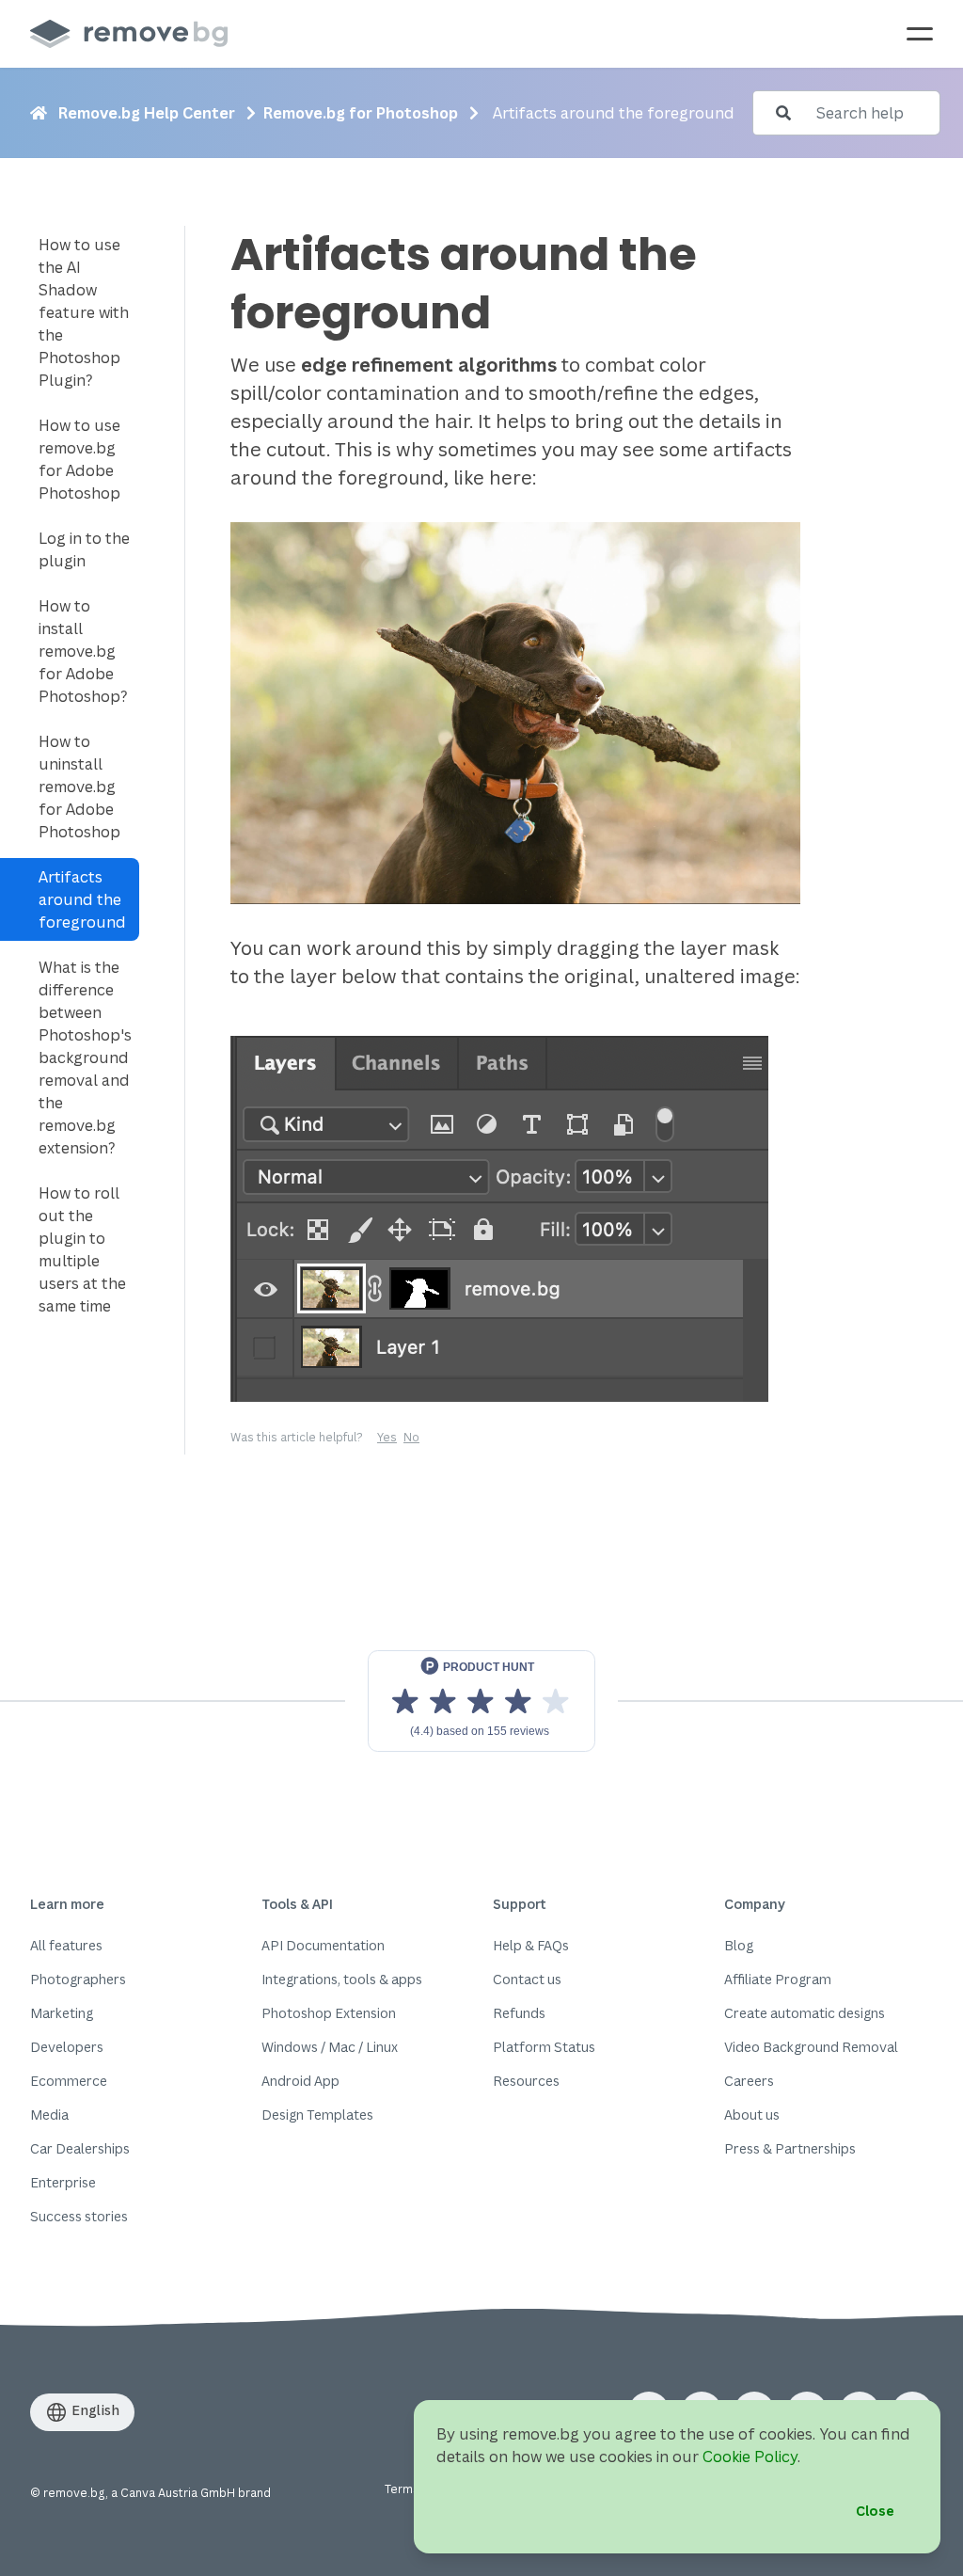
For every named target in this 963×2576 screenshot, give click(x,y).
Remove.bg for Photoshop (361, 113)
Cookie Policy (750, 2457)
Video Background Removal (811, 2047)
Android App (300, 2081)
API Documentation (323, 1945)
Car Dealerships (80, 2148)
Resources (526, 2081)
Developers (67, 2047)
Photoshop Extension (329, 2013)
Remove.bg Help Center (147, 113)
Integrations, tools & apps (342, 1979)
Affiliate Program (778, 1979)
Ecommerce (69, 2081)
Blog (739, 1945)
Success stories (79, 2216)
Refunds (519, 2013)
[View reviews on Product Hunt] (481, 1701)
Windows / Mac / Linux (330, 2047)
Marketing (62, 2013)
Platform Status (544, 2047)
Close (875, 2511)
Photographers (78, 1979)
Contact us (527, 1979)
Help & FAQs (531, 1945)
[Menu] (920, 34)
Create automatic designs (805, 2013)
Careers (749, 2081)
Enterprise (63, 2182)
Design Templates (317, 2115)
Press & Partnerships (790, 2148)
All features (66, 1945)
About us (752, 2115)
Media (49, 2115)
